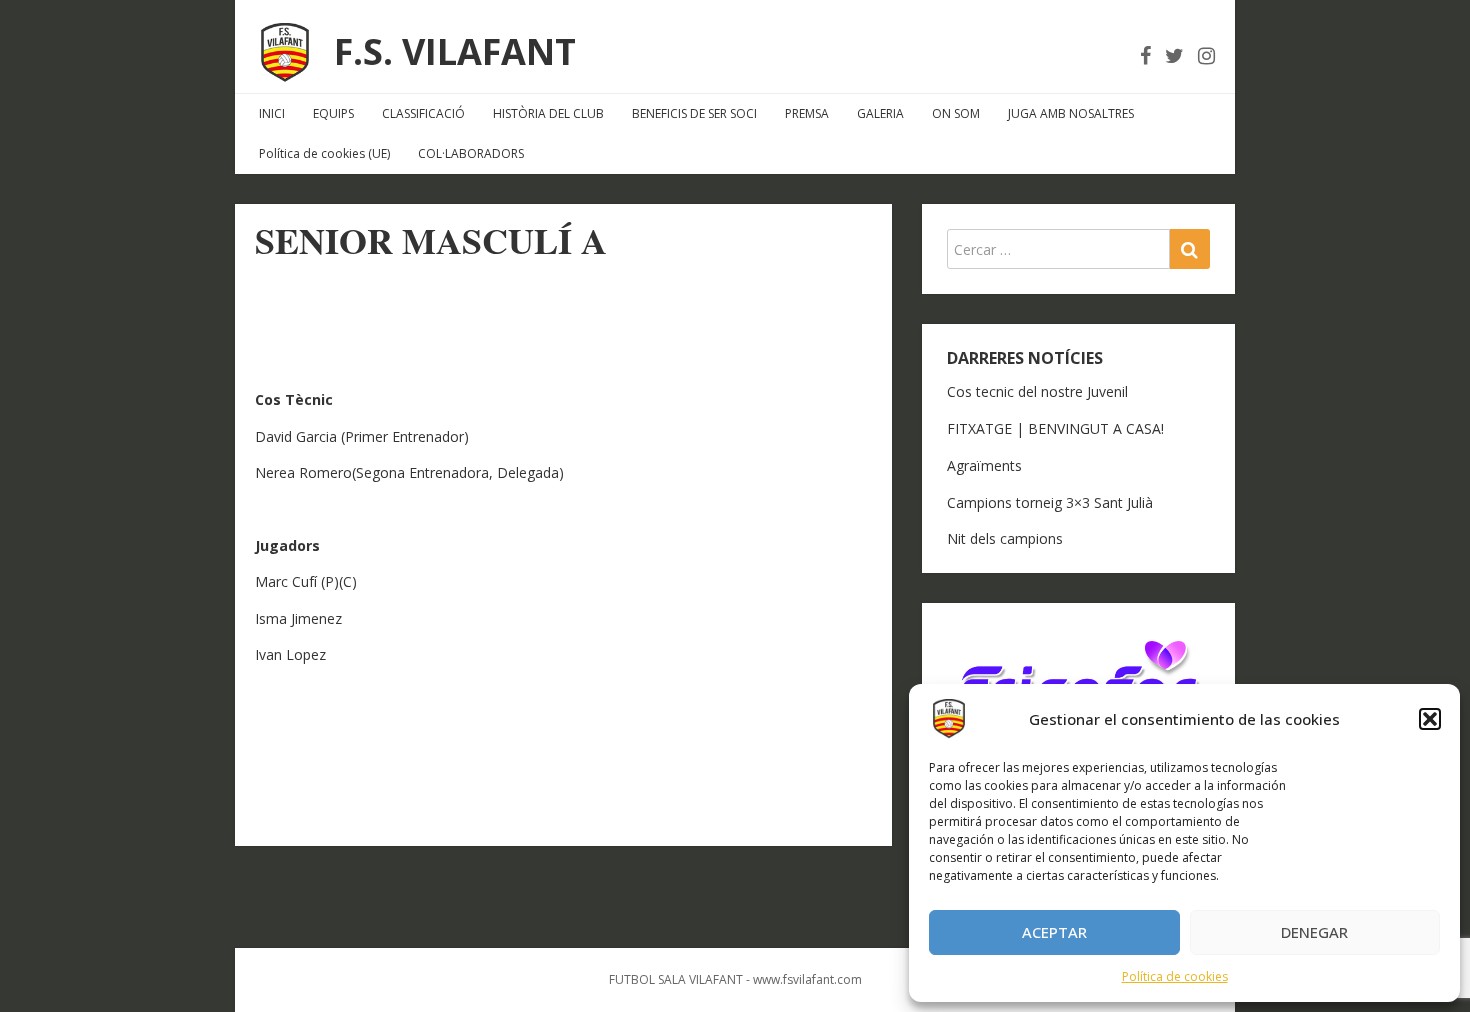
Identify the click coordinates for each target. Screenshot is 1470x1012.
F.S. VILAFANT (455, 51)
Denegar (1314, 932)
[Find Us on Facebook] (1145, 55)
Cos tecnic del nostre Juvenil (1037, 391)
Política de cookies (1175, 976)
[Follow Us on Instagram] (1206, 55)
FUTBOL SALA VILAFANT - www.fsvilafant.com (735, 979)
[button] (1430, 719)
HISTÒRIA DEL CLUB (548, 113)
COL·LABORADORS (471, 153)
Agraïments (984, 465)
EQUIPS (333, 113)
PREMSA (807, 113)
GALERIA (880, 113)
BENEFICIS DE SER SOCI (694, 113)
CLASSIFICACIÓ (423, 113)
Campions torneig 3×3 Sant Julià (1050, 502)
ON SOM (956, 113)
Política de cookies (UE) (324, 153)
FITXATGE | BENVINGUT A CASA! (1055, 428)
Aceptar (1054, 932)
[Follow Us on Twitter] (1174, 55)
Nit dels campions (1005, 538)
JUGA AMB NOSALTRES (1071, 113)
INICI (272, 113)
